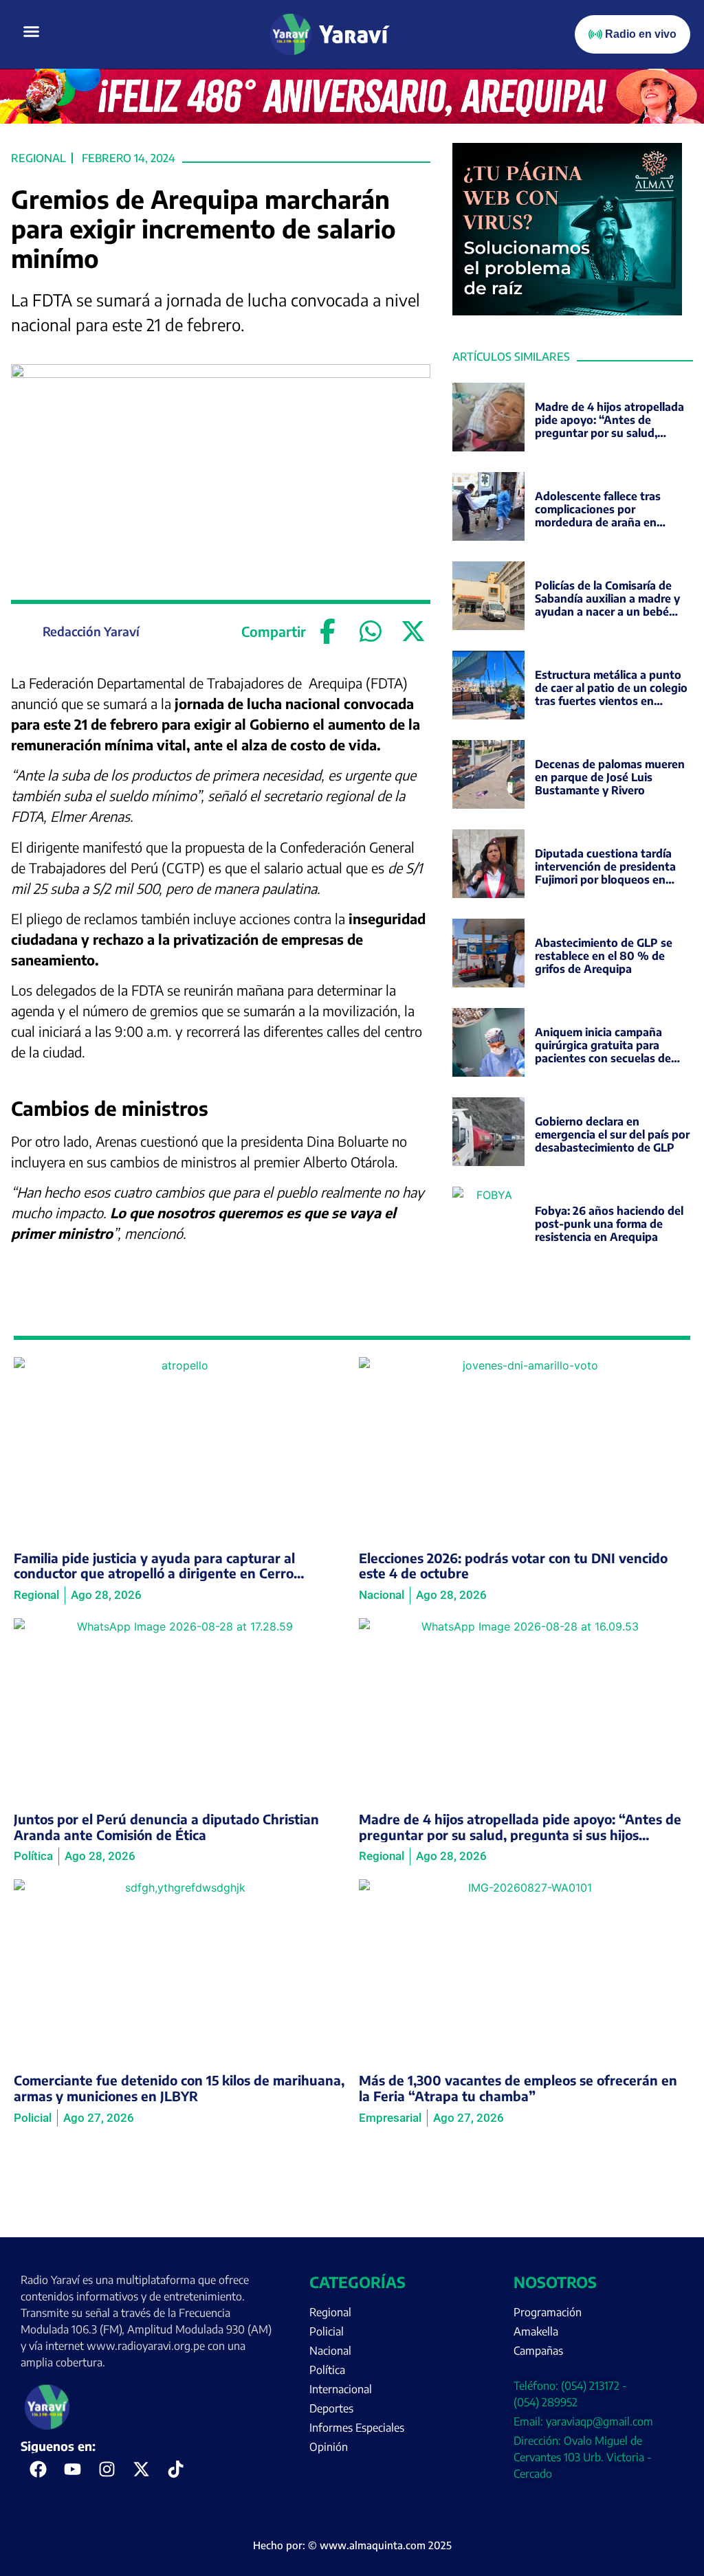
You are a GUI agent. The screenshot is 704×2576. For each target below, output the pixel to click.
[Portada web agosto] (352, 120)
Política (327, 2370)
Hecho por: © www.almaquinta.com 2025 (352, 2545)
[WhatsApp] (371, 631)
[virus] (567, 311)
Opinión (329, 2447)
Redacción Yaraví (91, 631)
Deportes (331, 2408)
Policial (327, 2331)
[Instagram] (107, 2469)
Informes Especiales (357, 2428)
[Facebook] (328, 631)
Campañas (538, 2351)
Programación (548, 2312)
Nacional (330, 2351)
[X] (413, 631)
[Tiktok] (175, 2469)
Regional (38, 158)
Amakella (536, 2331)
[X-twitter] (141, 2469)
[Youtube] (72, 2469)
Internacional (341, 2389)
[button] (32, 32)
